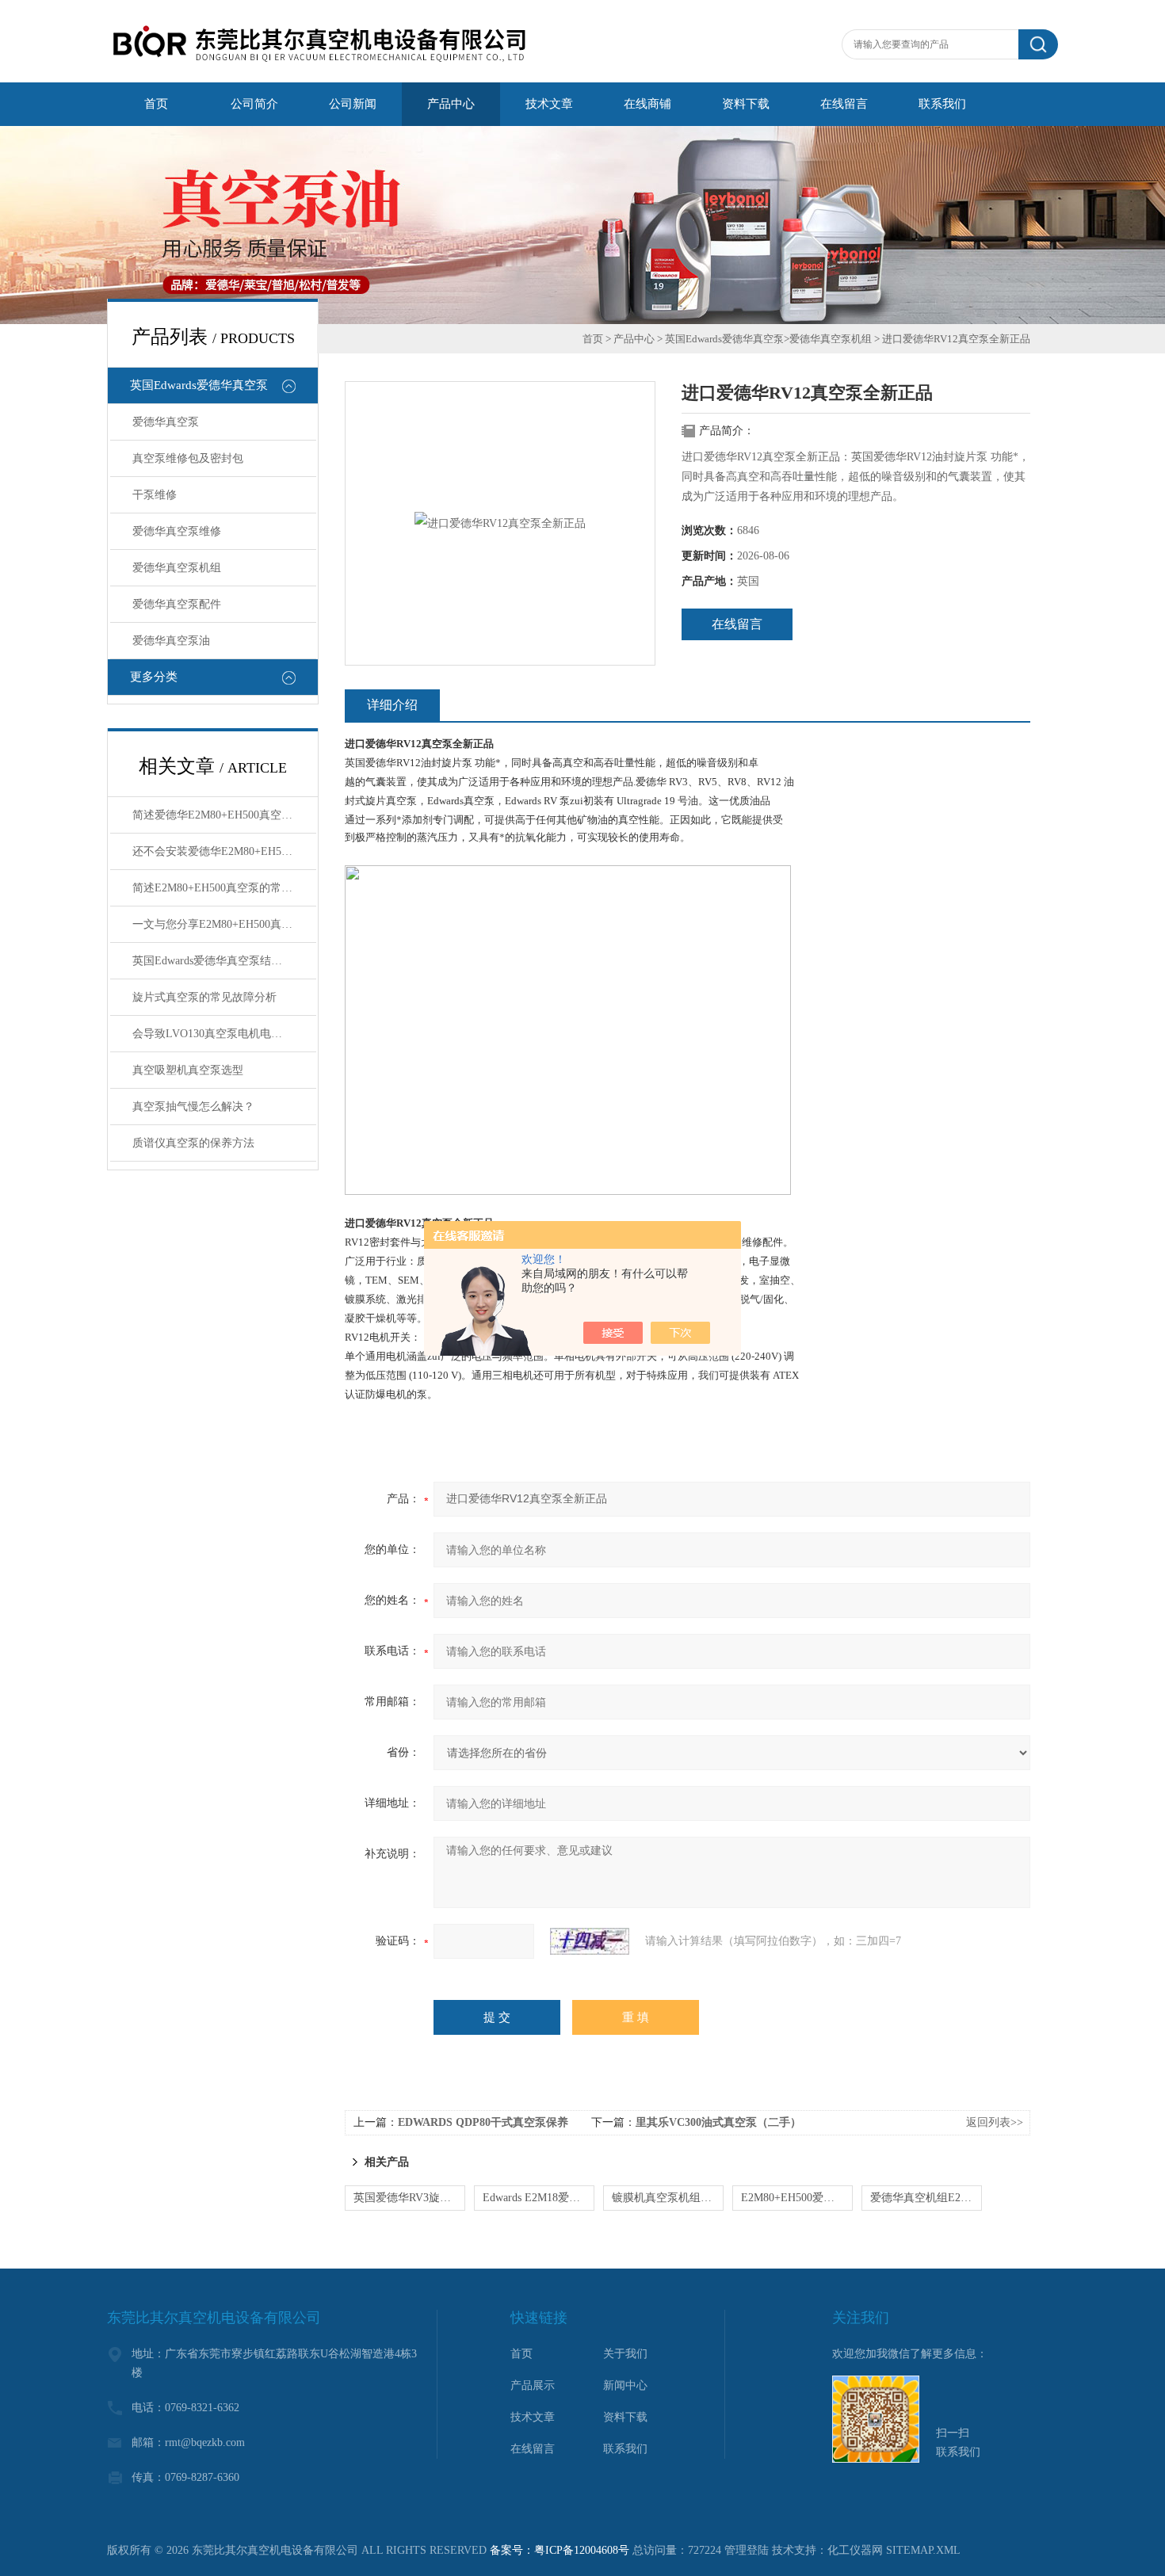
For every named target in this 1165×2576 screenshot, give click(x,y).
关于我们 (625, 2354)
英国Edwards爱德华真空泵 (199, 385)
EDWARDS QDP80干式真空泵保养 (483, 2122)
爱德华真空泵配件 (177, 604)
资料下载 (625, 2417)
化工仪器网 (855, 2550)
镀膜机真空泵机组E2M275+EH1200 (668, 2198)
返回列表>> (995, 2122)
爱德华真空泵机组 (177, 568)
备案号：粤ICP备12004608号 (560, 2550)
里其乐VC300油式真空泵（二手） (718, 2122)
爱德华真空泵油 (171, 641)
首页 (593, 339)
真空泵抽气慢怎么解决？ (193, 1107)
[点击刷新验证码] (590, 1941)
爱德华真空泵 (166, 422)
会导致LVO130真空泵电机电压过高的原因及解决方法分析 (224, 1034)
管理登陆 (747, 2550)
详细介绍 (392, 705)
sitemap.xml (923, 2550)
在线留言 (737, 624)
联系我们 (625, 2449)
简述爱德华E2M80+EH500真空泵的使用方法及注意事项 (224, 815)
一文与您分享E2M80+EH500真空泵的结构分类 (224, 924)
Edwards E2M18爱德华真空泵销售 (539, 2198)
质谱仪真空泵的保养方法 (193, 1143)
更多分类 (154, 677)
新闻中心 (625, 2385)
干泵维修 (155, 495)
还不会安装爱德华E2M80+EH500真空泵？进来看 (224, 851)
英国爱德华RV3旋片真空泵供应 (409, 2198)
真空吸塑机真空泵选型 (188, 1070)
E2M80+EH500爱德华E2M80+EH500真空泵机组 (797, 2198)
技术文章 (533, 2417)
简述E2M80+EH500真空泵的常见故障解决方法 (224, 888)
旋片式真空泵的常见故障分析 (204, 997)
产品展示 (533, 2385)
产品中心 (634, 339)
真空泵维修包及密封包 (188, 458)
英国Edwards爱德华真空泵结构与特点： (224, 961)
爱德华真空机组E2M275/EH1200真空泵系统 (926, 2198)
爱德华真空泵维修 (177, 531)
